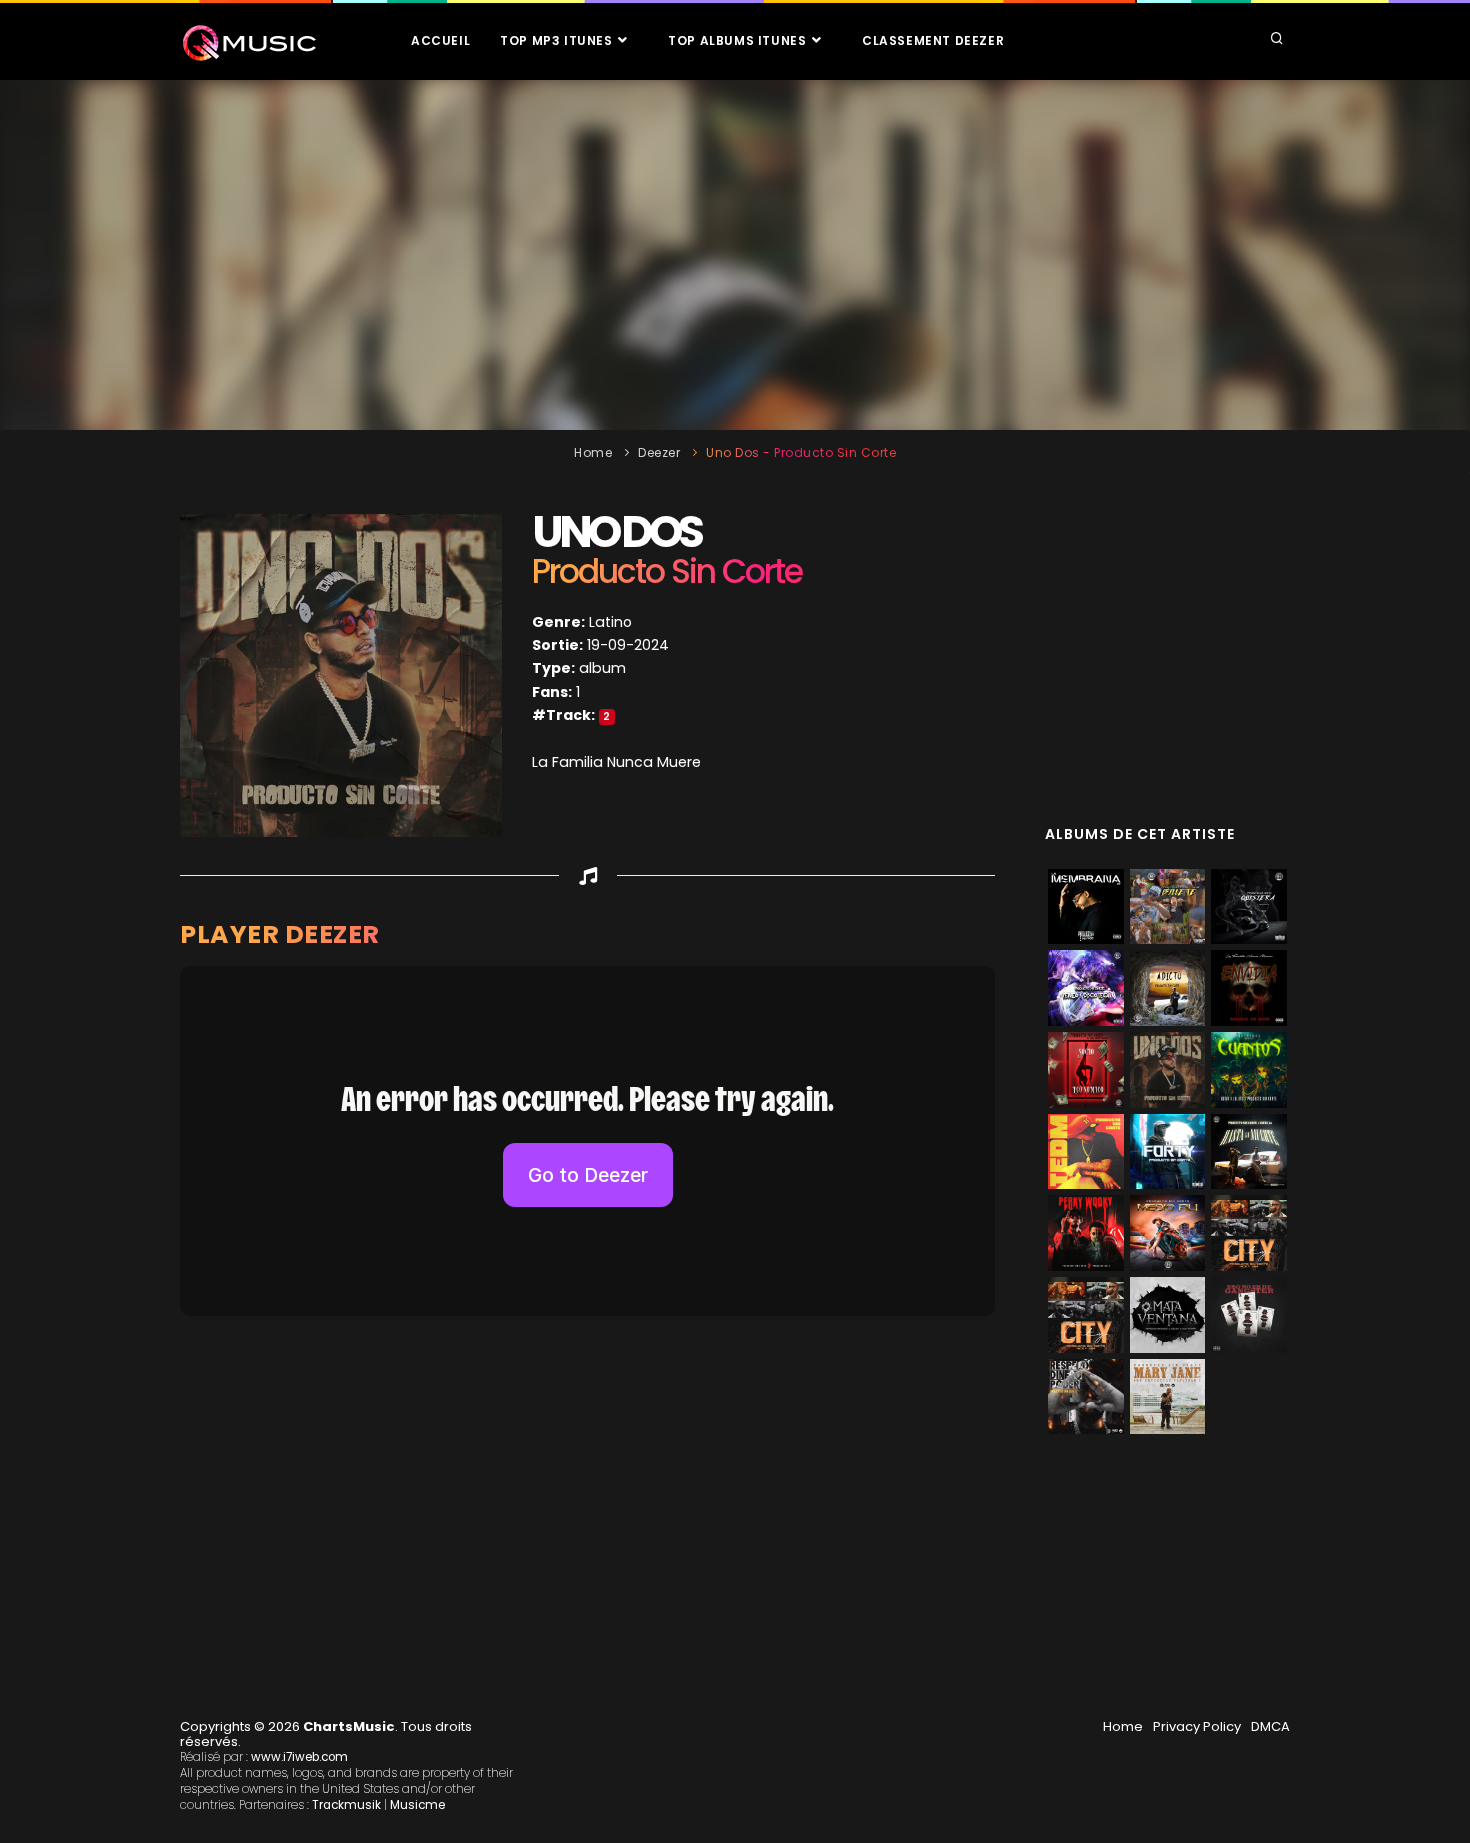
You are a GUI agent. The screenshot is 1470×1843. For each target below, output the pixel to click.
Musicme (417, 1805)
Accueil (440, 40)
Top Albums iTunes (739, 40)
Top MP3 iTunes (558, 40)
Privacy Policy (1197, 1726)
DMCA (1270, 1726)
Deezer (659, 452)
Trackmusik (346, 1805)
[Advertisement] (735, 255)
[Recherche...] (1277, 40)
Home (593, 452)
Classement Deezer (933, 40)
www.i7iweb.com (299, 1757)
